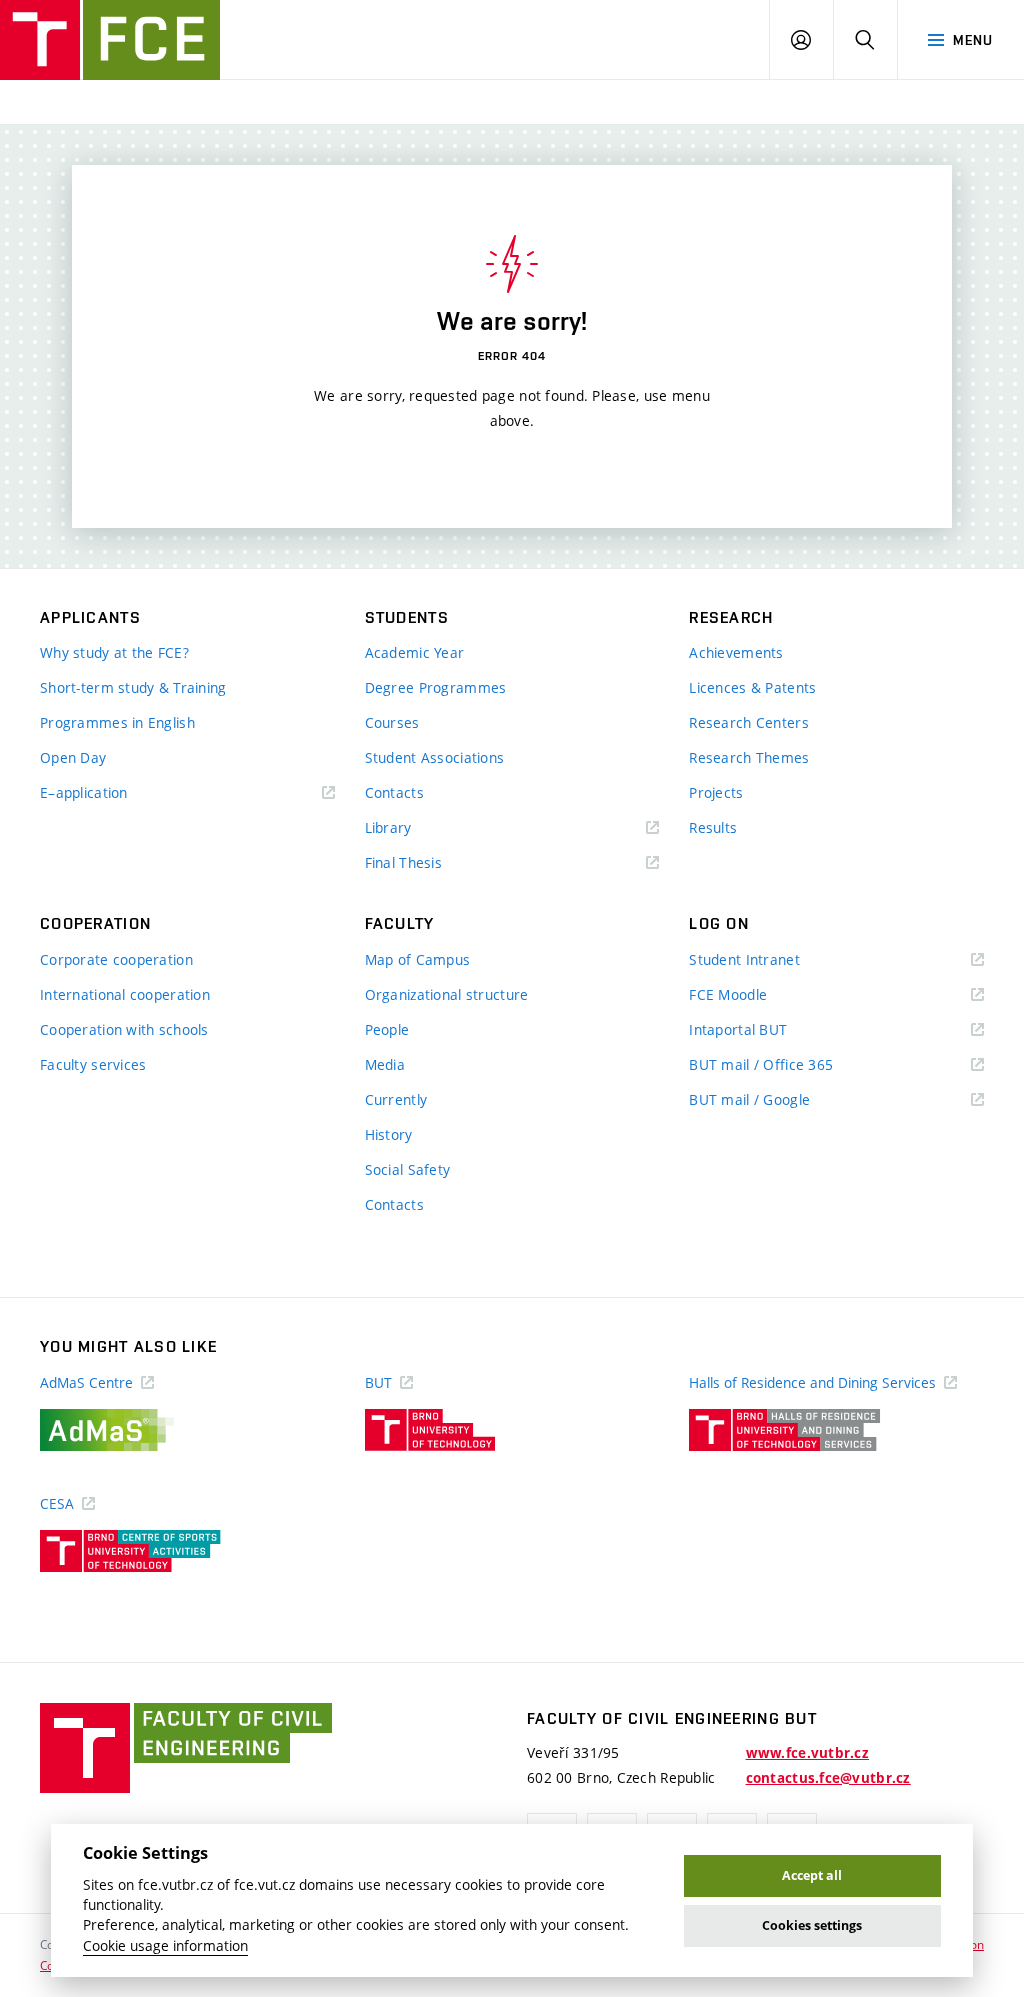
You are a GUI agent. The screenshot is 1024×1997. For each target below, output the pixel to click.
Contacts (394, 792)
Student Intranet (773, 960)
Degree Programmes (436, 687)
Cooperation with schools (124, 1029)
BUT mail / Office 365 (790, 1065)
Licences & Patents (752, 687)
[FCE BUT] (110, 40)
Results (713, 827)
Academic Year (415, 652)
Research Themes (749, 757)
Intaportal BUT (767, 1030)
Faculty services (93, 1064)
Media (385, 1064)
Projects (716, 792)
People (387, 1029)
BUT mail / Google (778, 1100)
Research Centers (748, 722)
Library (418, 828)
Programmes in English (117, 722)
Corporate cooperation (116, 959)
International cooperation (125, 994)
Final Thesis (433, 863)
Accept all (812, 1875)
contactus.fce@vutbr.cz (828, 1778)
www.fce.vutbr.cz (807, 1753)
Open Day (73, 757)
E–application (113, 793)
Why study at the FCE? (114, 652)
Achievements (736, 652)
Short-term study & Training (133, 687)
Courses (392, 722)
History (389, 1134)
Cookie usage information (165, 1946)
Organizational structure (447, 994)
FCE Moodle (757, 995)
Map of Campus (418, 959)
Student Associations (435, 757)
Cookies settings (812, 1925)
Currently (396, 1099)
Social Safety (408, 1169)
